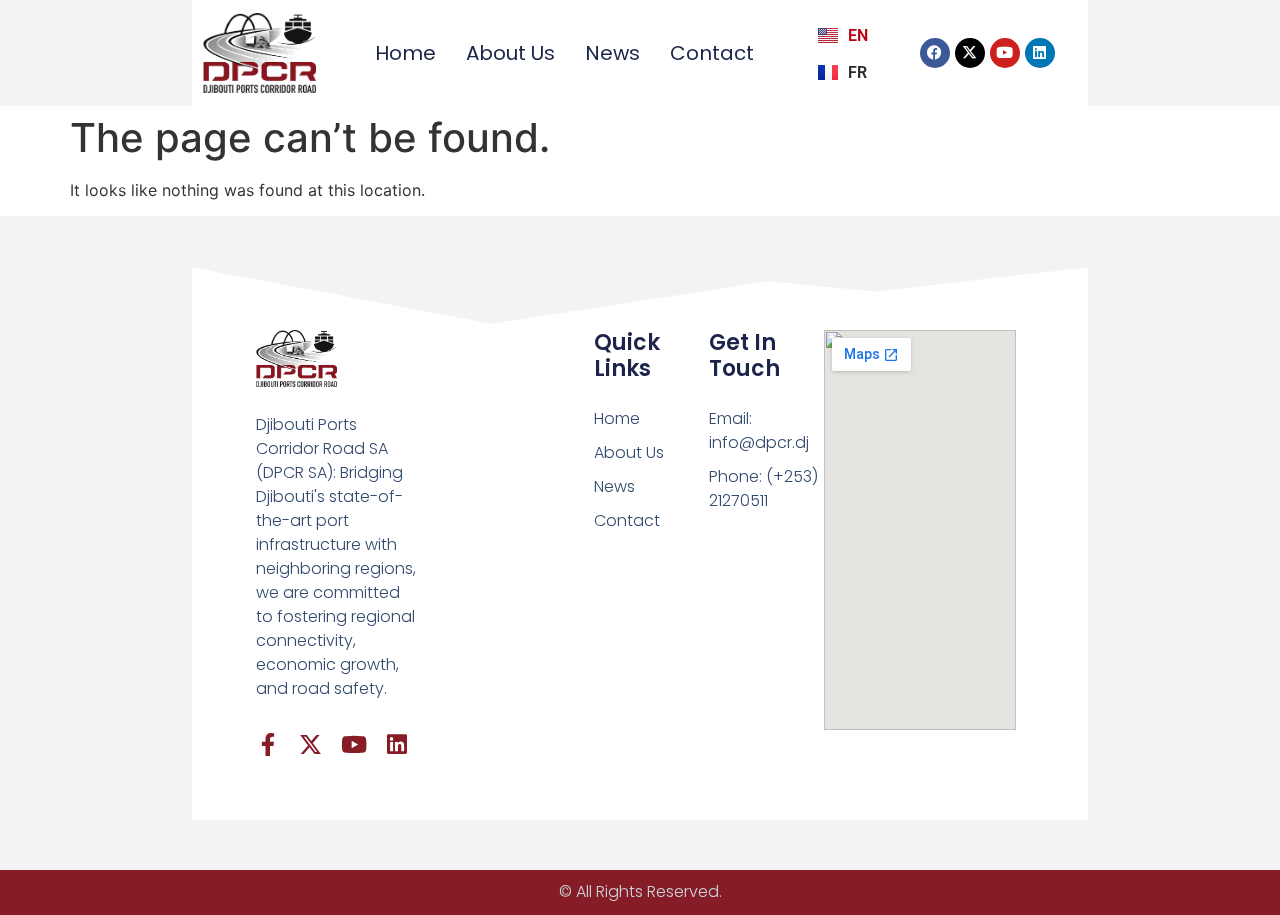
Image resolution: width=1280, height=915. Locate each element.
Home (405, 53)
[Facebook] (935, 53)
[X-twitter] (970, 53)
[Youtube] (1005, 53)
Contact (712, 53)
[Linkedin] (1040, 53)
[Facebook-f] (267, 744)
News (612, 53)
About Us (510, 53)
